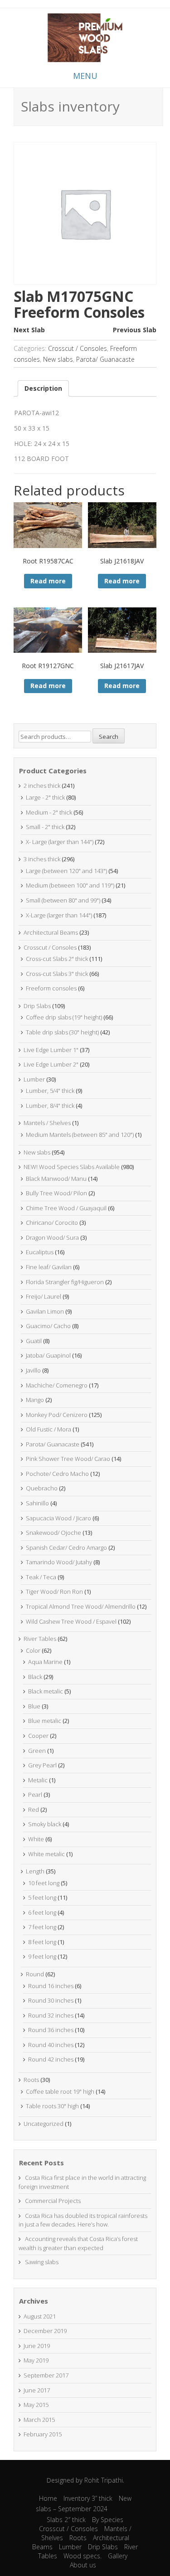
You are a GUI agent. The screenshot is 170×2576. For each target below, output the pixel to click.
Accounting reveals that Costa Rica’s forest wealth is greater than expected (78, 2243)
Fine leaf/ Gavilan (49, 1267)
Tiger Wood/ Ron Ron (54, 1591)
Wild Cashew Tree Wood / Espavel (71, 1621)
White (36, 1839)
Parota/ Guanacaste (105, 359)
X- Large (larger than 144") (60, 842)
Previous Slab (135, 330)
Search (109, 737)
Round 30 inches (51, 2000)
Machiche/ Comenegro (57, 1385)
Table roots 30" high (52, 2106)
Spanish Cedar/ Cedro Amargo (66, 1548)
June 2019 (37, 2346)
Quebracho (42, 1488)
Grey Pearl (42, 1765)
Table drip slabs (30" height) (62, 1032)
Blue (34, 1706)
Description (43, 388)
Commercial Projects (53, 2201)
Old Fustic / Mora (49, 1429)
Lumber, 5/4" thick (50, 1091)
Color (33, 1650)
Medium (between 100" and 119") (70, 885)
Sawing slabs (42, 2262)
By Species (108, 2520)
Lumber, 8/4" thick (50, 1106)
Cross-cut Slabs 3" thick (57, 974)
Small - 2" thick (45, 827)
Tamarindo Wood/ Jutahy (59, 1562)
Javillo (33, 1370)
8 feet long (42, 1942)
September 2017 (46, 2375)
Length (35, 1871)
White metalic (46, 1854)
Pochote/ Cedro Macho (57, 1474)
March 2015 (39, 2420)
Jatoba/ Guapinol (48, 1355)
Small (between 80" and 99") (63, 900)
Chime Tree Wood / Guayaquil (66, 1208)
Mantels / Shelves (47, 1123)
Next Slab (29, 330)
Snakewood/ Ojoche (53, 1533)
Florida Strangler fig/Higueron (65, 1282)
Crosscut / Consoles (78, 348)
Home (48, 2498)
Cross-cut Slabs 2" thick (57, 959)
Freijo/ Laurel (44, 1296)
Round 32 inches (51, 2015)
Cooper (38, 1736)
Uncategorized (44, 2124)
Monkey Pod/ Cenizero (57, 1415)
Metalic (38, 1780)
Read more (48, 581)
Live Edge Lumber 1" (51, 1050)
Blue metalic (45, 1721)
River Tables (40, 1639)
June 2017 (37, 2390)
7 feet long (42, 1927)
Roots (31, 2080)
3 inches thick (42, 859)
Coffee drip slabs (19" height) (64, 1017)
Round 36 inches (51, 2030)
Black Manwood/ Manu (56, 1179)
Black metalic (46, 1691)
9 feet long (42, 1956)
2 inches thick (42, 786)
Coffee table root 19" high (60, 2091)
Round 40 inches (51, 2045)
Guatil (34, 1341)
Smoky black (45, 1824)
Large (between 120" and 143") (66, 871)
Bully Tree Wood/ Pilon (56, 1193)
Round (35, 1974)
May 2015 (36, 2405)
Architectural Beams (51, 932)
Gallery (118, 2556)
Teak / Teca (41, 1577)
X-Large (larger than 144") (59, 915)
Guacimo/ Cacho (48, 1326)
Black (35, 1677)
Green (37, 1751)
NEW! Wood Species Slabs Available (72, 1167)
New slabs (58, 359)
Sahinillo (37, 1503)
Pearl (35, 1795)
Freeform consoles (51, 988)
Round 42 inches (51, 2059)
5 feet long (42, 1897)
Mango (35, 1400)
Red (34, 1810)
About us (83, 2565)
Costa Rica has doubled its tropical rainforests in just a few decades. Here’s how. (83, 2220)
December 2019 (45, 2331)
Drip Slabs (37, 1006)
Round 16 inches (51, 1986)
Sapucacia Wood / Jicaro (58, 1518)
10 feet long (44, 1883)
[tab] (43, 388)
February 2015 (43, 2434)
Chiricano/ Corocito (52, 1223)
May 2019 (36, 2360)
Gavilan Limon (45, 1311)
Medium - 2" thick (49, 812)
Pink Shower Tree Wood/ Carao (68, 1459)
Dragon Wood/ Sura (52, 1237)
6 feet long (42, 1912)
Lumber (34, 1079)
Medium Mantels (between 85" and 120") (80, 1135)
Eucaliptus (40, 1252)
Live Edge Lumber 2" (51, 1064)
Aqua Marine (45, 1662)
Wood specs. (83, 2556)
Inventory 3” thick (88, 2498)
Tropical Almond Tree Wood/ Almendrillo (81, 1606)
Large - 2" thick (45, 797)
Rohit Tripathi (104, 2480)
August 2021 (40, 2316)
